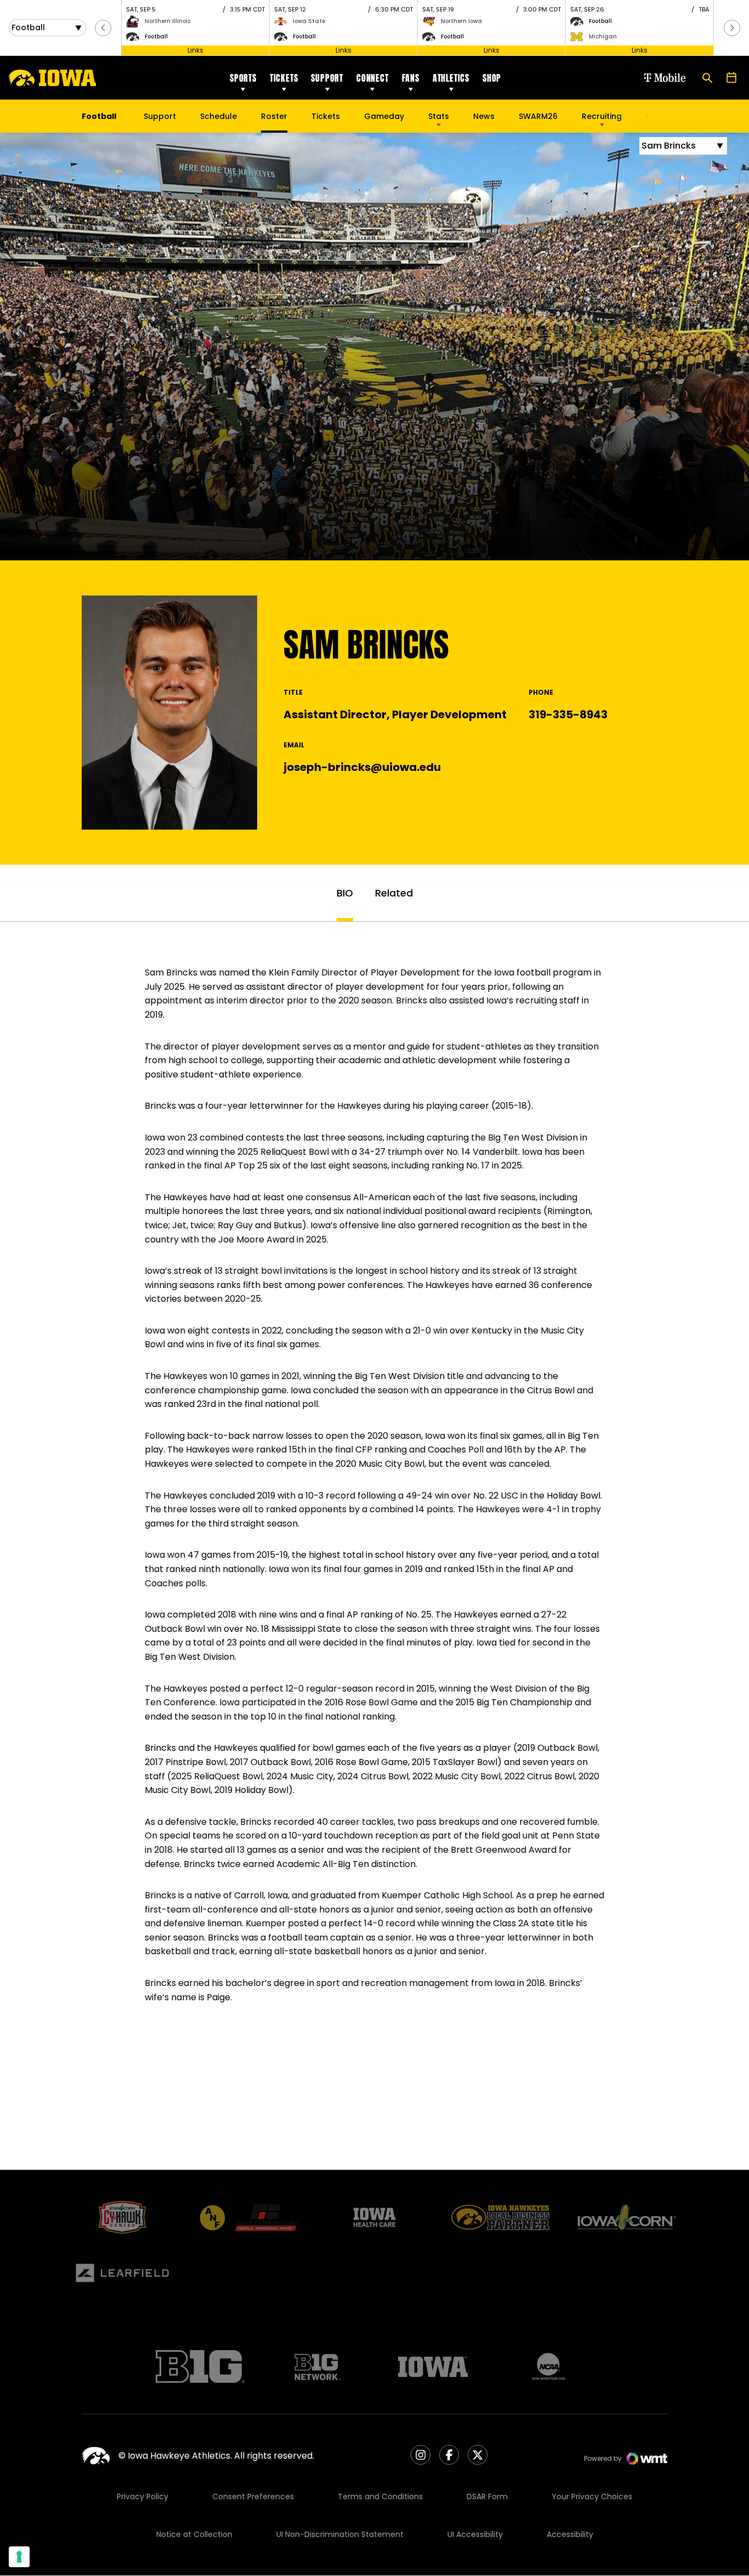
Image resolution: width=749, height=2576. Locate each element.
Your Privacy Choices (592, 2496)
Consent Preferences (253, 2496)
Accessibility (570, 2534)
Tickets (284, 78)
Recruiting (602, 116)
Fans (411, 78)
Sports (243, 78)
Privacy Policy (143, 2496)
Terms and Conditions (380, 2496)
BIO (345, 893)
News (484, 116)
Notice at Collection (194, 2534)
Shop (492, 78)
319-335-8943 (568, 714)
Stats (439, 116)
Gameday (384, 116)
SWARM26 (538, 116)
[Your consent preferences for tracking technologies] (19, 2557)
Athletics (451, 78)
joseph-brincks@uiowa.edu (362, 767)
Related (394, 893)
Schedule (219, 116)
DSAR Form (487, 2496)
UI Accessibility (475, 2534)
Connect (373, 78)
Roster (274, 116)
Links (195, 50)
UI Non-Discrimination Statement (340, 2534)
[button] (103, 28)
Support (327, 78)
